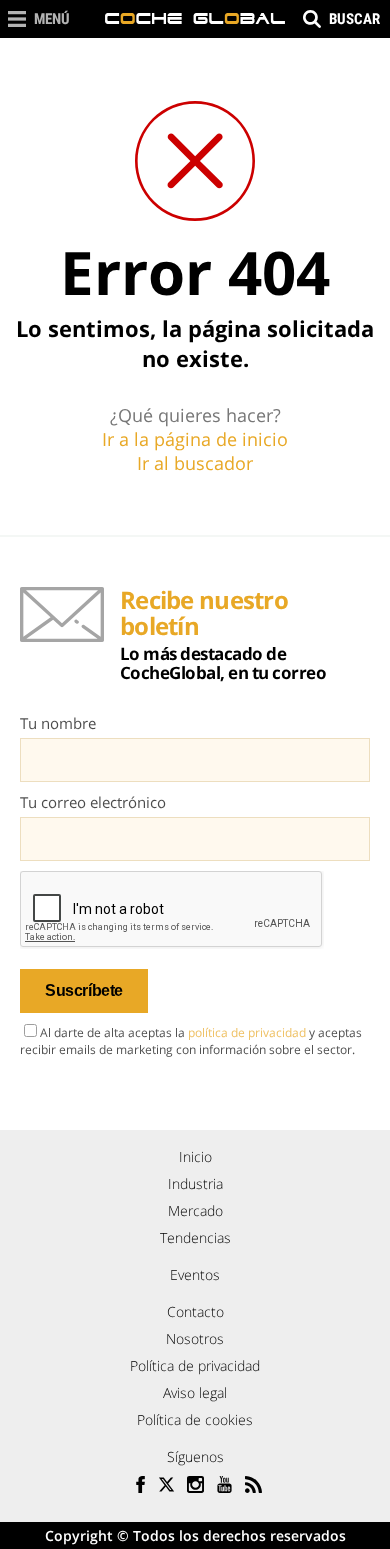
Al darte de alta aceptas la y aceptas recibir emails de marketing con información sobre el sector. (191, 1041)
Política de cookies (195, 1419)
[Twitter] (166, 1486)
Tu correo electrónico (93, 802)
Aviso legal (195, 1392)
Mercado (195, 1210)
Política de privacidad (195, 1365)
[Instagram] (195, 1486)
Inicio (195, 1156)
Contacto (195, 1311)
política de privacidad (247, 1032)
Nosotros (195, 1338)
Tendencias (195, 1237)
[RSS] (253, 1486)
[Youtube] (224, 1486)
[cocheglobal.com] (195, 18)
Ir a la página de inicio (195, 439)
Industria (195, 1183)
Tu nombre (58, 723)
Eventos (195, 1274)
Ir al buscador (195, 463)
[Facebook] (137, 1486)
